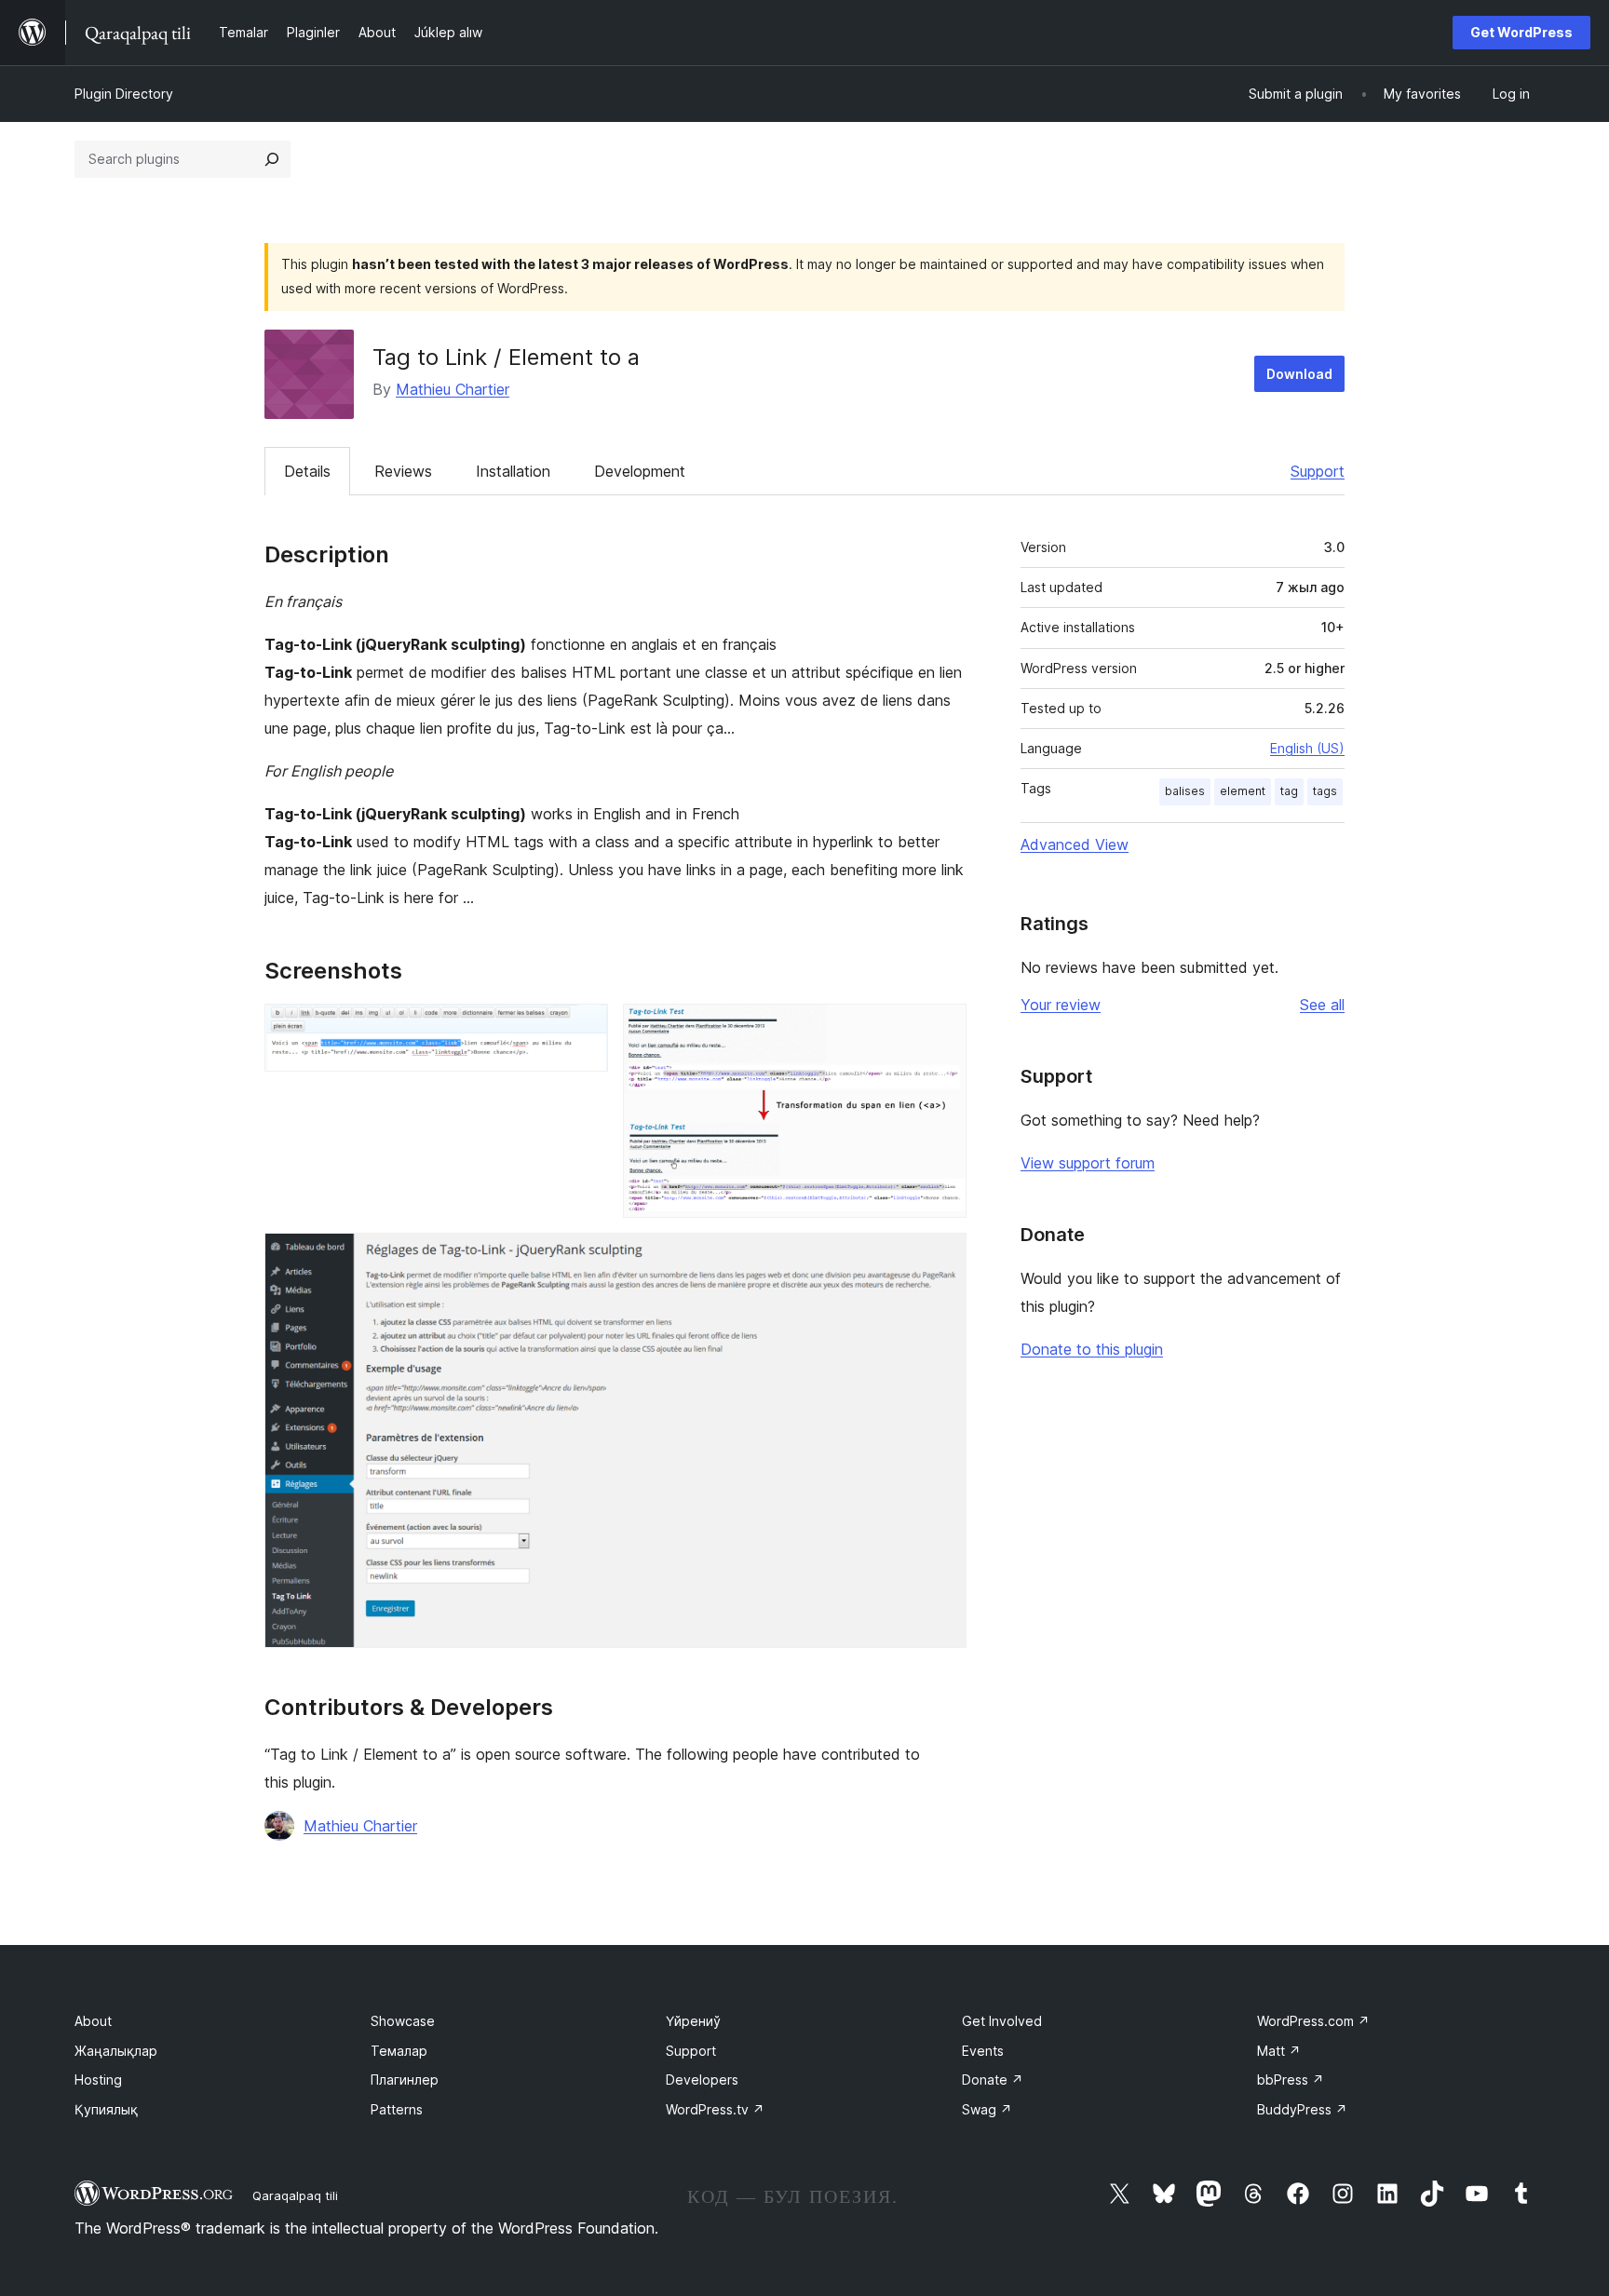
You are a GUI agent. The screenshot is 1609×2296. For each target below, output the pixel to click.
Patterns (397, 2109)
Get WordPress (1521, 32)
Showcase (403, 2021)
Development (640, 471)
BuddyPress (1302, 2109)
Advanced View (1075, 844)
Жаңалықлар (116, 2051)
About (93, 2021)
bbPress (1291, 2080)
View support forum (1088, 1163)
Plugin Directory (124, 94)
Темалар (399, 2051)
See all (1322, 1005)
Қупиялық (106, 2109)
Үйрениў (693, 2021)
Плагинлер (405, 2080)
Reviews (403, 471)
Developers (702, 2080)
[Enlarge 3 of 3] (941, 1258)
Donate (993, 2080)
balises (1185, 791)
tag (1289, 791)
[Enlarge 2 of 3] (941, 1029)
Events (983, 2051)
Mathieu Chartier (453, 389)
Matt (1279, 2051)
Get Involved (1002, 2021)
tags (1325, 791)
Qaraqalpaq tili (295, 2195)
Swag (987, 2109)
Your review (1061, 1005)
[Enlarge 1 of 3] (583, 1029)
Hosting (98, 2080)
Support (1318, 471)
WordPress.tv (715, 2109)
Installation (513, 471)
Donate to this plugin (1092, 1349)
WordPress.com (1313, 2021)
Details (307, 471)
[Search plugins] (272, 159)
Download (1299, 374)
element (1243, 791)
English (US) (1307, 748)
